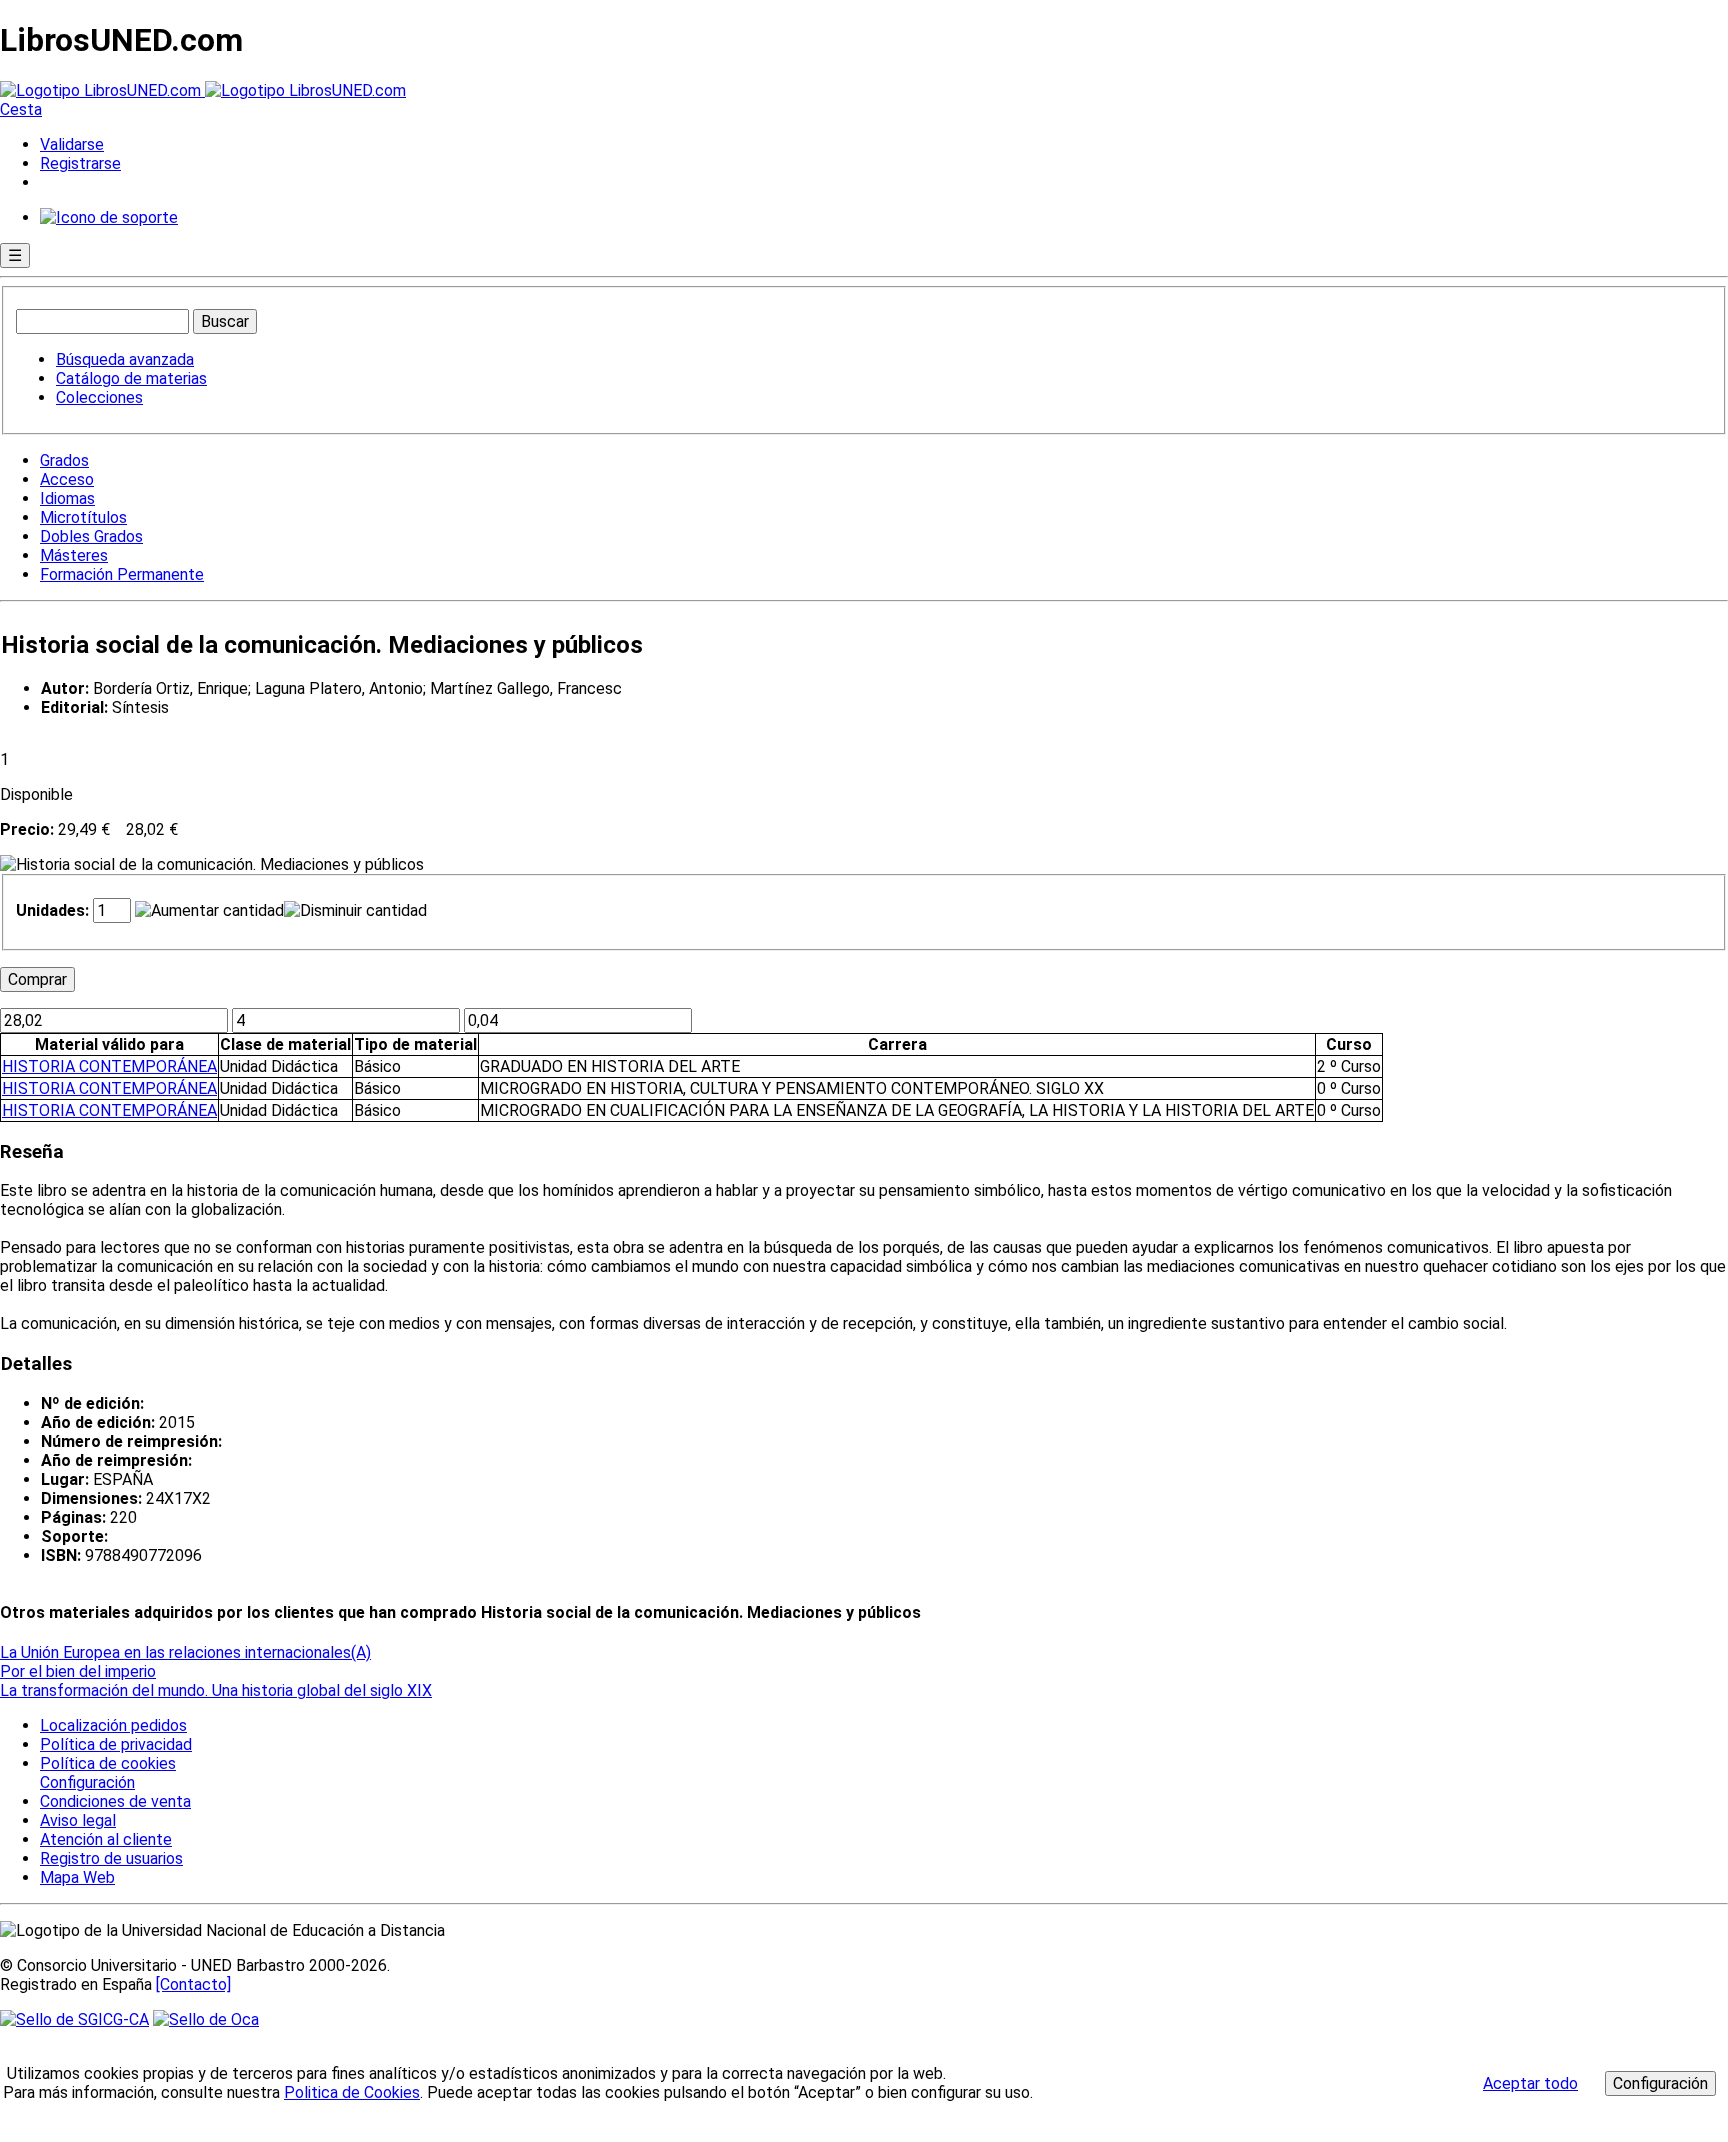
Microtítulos (83, 517)
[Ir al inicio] (203, 90)
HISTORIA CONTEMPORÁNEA (109, 1066)
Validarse (72, 144)
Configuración (86, 1783)
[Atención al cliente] (109, 217)
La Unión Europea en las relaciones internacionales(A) (185, 1652)
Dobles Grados (91, 536)
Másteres (74, 555)
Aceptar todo (1530, 2083)
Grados (64, 460)
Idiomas (67, 498)
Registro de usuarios (111, 1858)
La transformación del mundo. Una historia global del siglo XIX (216, 1690)
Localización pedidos (113, 1725)
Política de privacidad (116, 1744)
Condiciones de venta (115, 1801)
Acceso (67, 479)
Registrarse (80, 163)
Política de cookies (108, 1763)
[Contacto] (193, 1984)
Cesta (21, 109)
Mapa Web (77, 1877)
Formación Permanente (122, 574)
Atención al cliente (106, 1839)
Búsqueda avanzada (125, 359)
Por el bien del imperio (78, 1671)
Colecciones (99, 397)
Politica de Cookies (352, 2092)
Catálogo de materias (131, 378)
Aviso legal (78, 1820)
